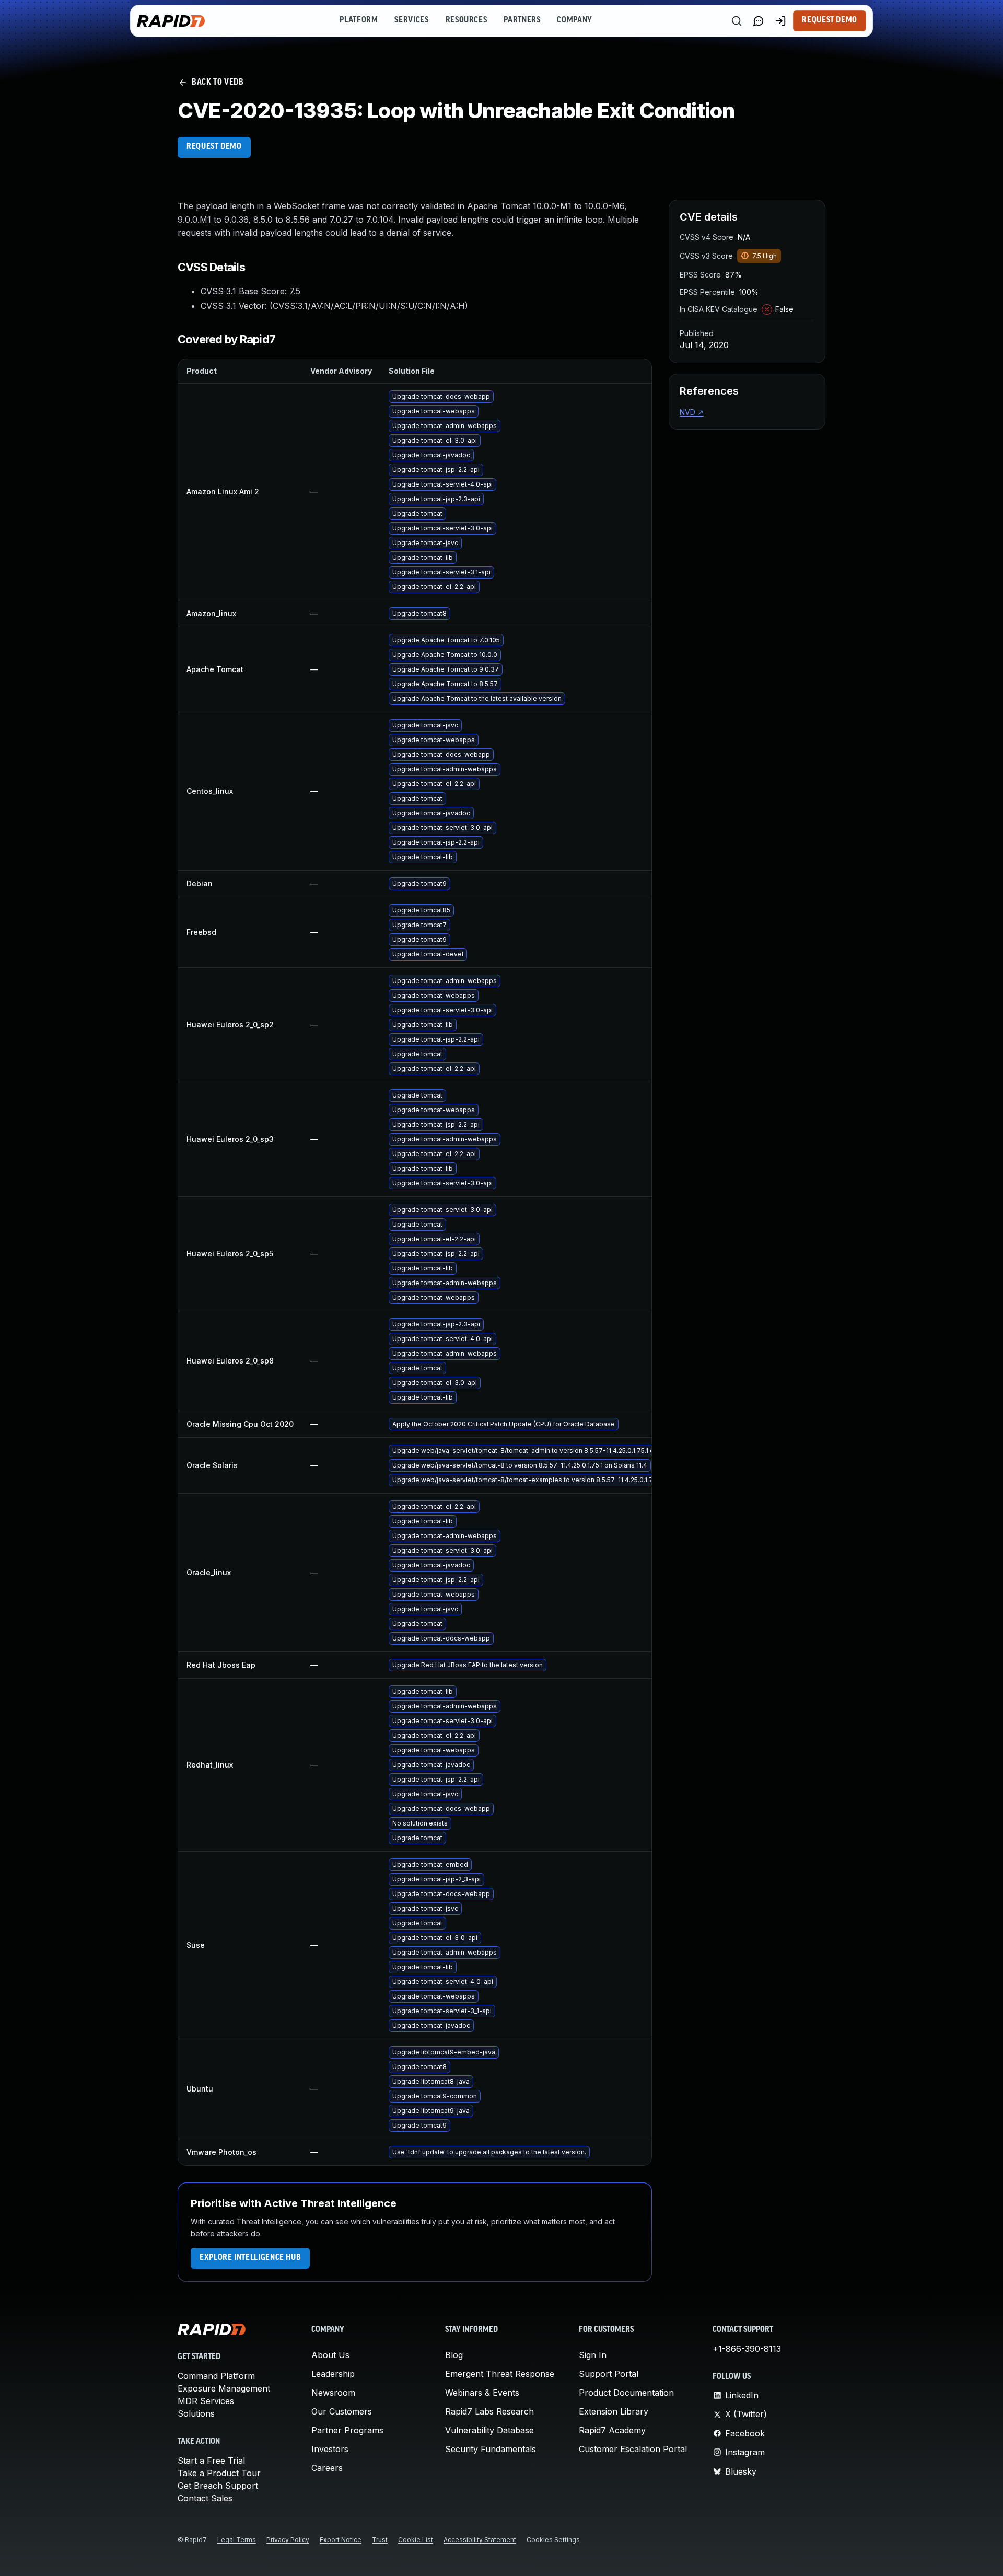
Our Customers (342, 2411)
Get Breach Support (218, 2486)
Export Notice (341, 2540)
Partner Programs (347, 2430)
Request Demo (830, 20)
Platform (359, 20)
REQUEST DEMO (214, 147)
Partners (522, 20)
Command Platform (216, 2376)
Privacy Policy (288, 2540)
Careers (327, 2468)
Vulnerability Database (489, 2430)
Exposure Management (224, 2388)
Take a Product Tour (219, 2473)
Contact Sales (205, 2498)
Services (411, 20)
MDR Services (206, 2401)
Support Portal (609, 2374)
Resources (466, 20)
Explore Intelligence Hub (250, 2258)
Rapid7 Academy (612, 2430)
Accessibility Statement (480, 2540)
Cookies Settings (553, 2540)
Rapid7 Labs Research (489, 2411)
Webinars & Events (482, 2393)
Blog (454, 2355)
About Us (330, 2355)
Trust (380, 2540)
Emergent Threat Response (500, 2374)
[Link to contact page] (759, 21)
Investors (330, 2449)
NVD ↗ (692, 412)
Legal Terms (237, 2540)
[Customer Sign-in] (780, 21)
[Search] (737, 21)
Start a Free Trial (211, 2461)
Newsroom (333, 2393)
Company (574, 20)
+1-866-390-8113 (747, 2349)
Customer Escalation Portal (633, 2449)
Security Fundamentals (491, 2449)
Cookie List (416, 2540)
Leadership (333, 2374)
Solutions (196, 2413)
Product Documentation (626, 2393)
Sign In (593, 2355)
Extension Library (614, 2411)
